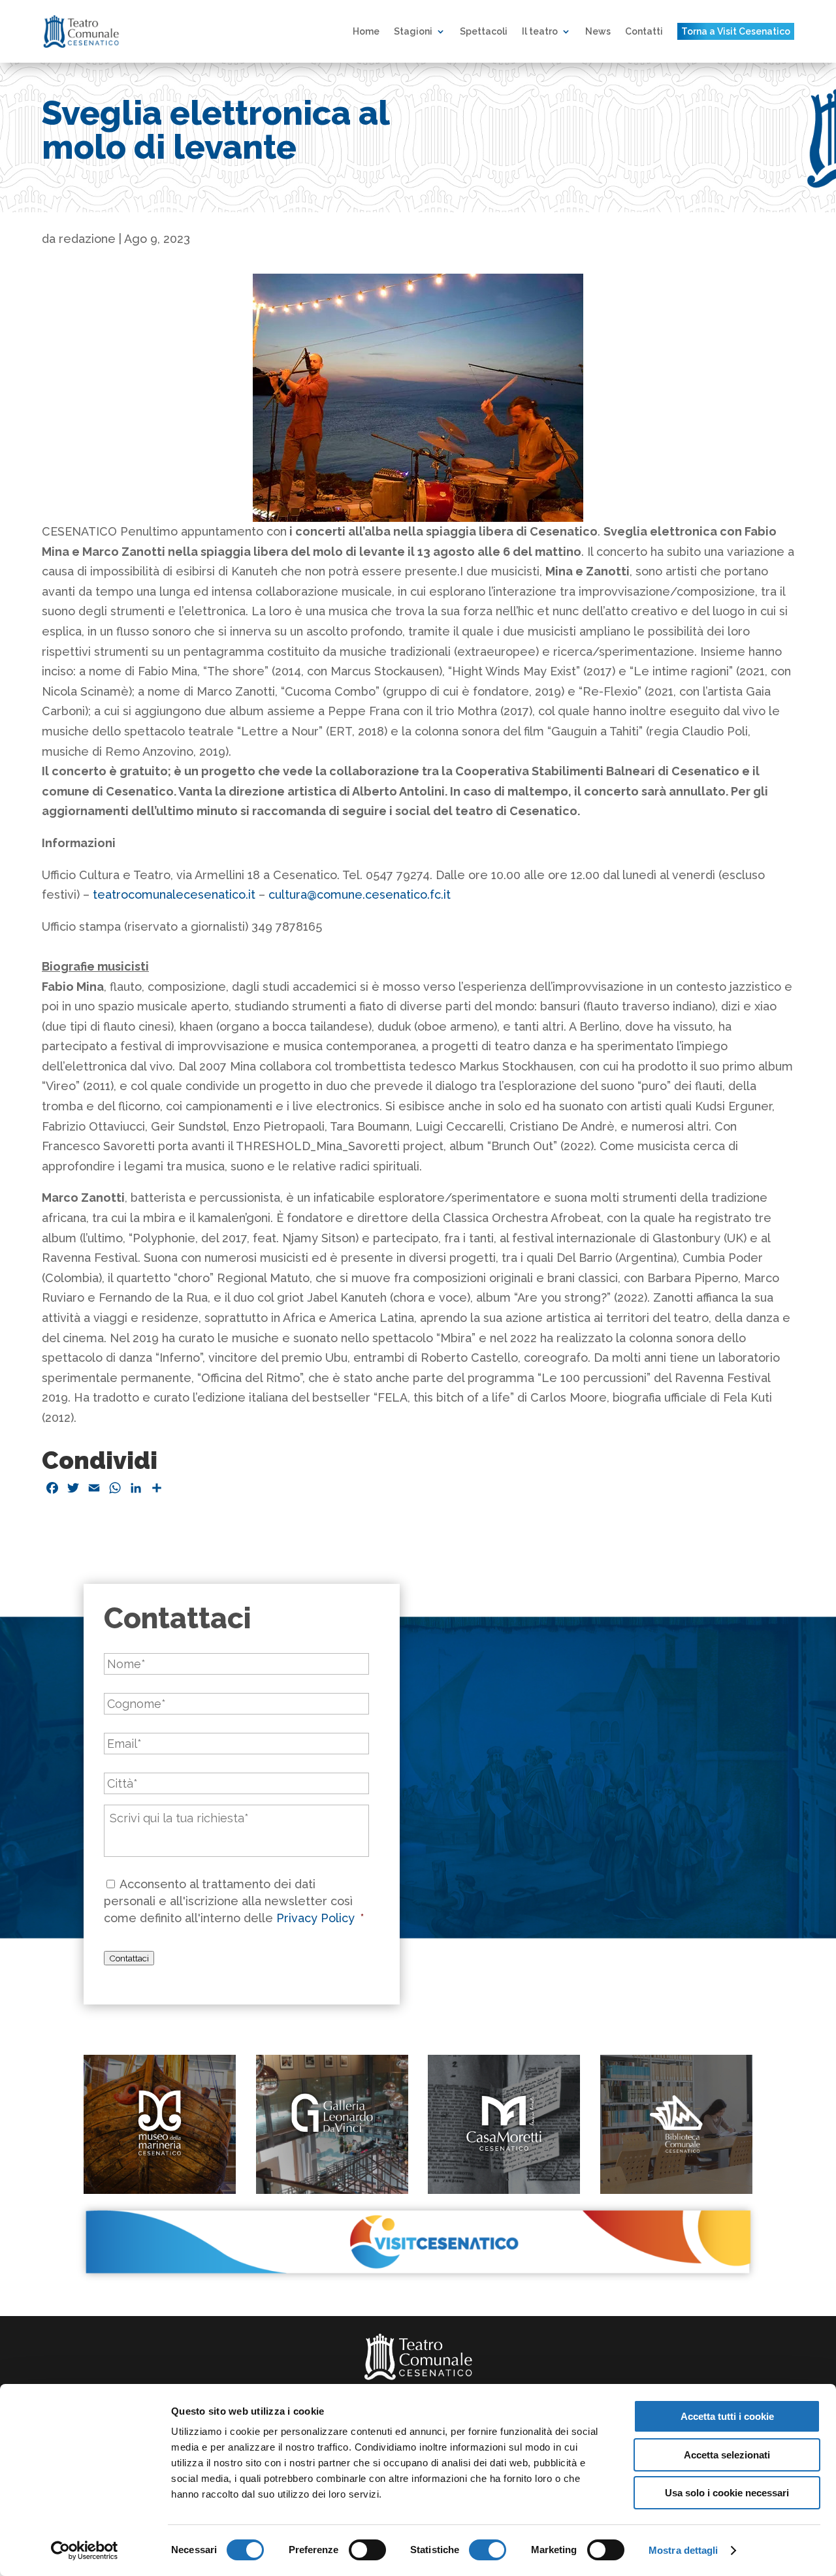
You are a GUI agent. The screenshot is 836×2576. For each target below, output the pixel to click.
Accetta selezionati (727, 2455)
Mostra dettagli (683, 2550)
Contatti (644, 31)
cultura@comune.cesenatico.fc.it (360, 894)
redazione (87, 239)
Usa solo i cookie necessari (727, 2493)
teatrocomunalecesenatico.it (174, 894)
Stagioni (413, 31)
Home (366, 31)
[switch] (367, 2550)
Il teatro (540, 31)
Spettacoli (484, 31)
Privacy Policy (317, 1918)
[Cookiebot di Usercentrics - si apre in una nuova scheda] (85, 2551)
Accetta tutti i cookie (727, 2416)
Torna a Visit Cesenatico (736, 31)
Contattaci (129, 1958)
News (598, 31)
